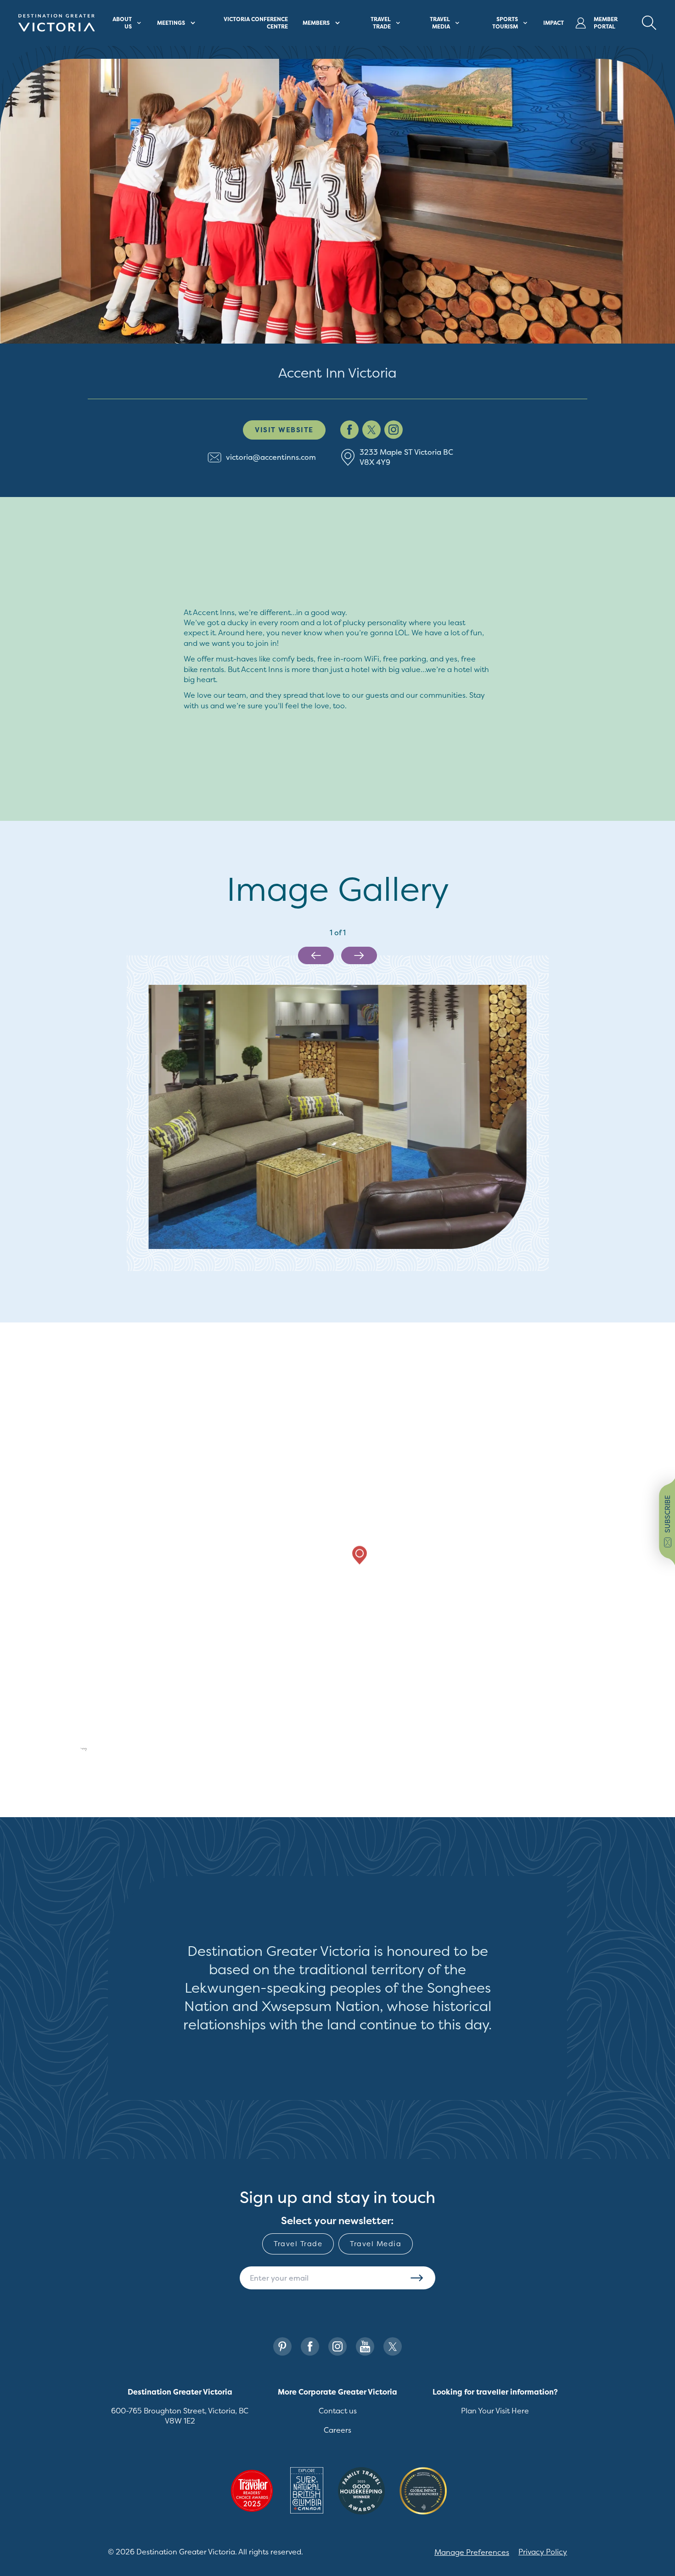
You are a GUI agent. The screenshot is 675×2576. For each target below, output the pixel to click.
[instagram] (394, 430)
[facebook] (349, 430)
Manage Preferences (472, 2552)
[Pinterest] (282, 2347)
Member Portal (606, 23)
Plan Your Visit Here (495, 2411)
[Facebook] (310, 2347)
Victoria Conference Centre (256, 23)
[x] (371, 430)
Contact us (338, 2411)
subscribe (667, 1514)
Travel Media (376, 2244)
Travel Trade (298, 2244)
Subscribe (417, 2278)
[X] (393, 2347)
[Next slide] (359, 955)
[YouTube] (365, 2347)
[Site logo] (57, 23)
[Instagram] (337, 2347)
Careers (337, 2430)
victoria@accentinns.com (271, 457)
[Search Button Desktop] (649, 23)
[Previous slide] (316, 955)
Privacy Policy (543, 2552)
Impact (554, 23)
